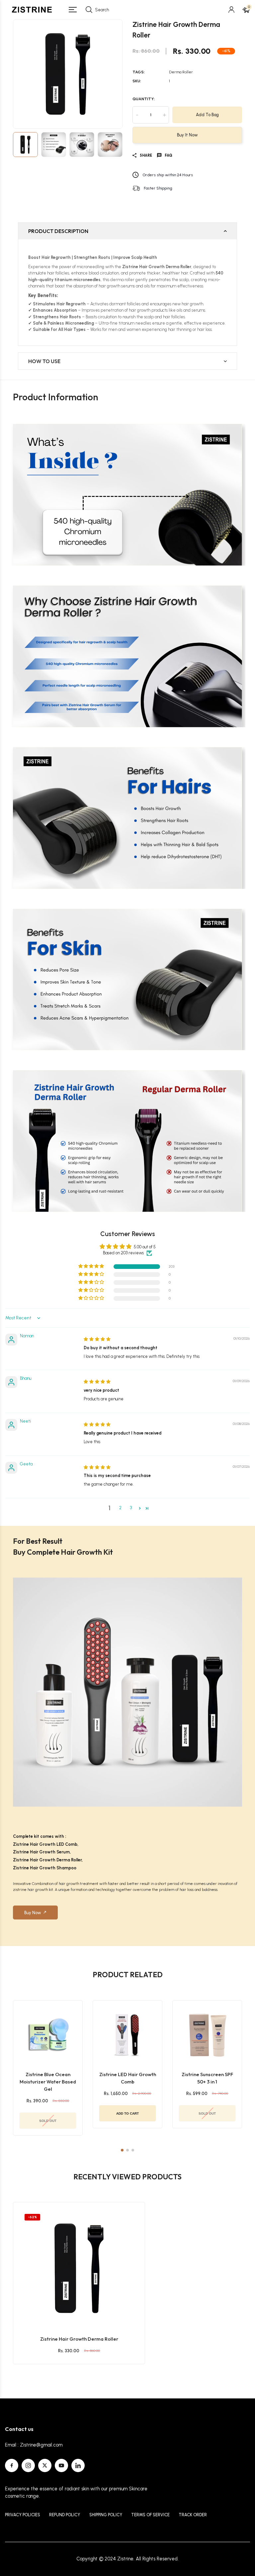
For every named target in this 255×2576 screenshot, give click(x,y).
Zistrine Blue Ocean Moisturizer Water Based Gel (48, 2082)
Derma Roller (181, 72)
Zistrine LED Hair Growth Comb (128, 2078)
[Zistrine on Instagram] (28, 2465)
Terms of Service (150, 2515)
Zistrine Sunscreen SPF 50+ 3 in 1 (207, 2078)
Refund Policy (65, 2515)
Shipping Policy (106, 2515)
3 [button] (131, 1508)
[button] (92, 1266)
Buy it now (187, 135)
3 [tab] (133, 2150)
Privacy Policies (23, 2515)
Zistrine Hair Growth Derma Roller (79, 2339)
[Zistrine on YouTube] (61, 2465)
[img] (97, 1339)
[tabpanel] (48, 2068)
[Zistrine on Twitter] (45, 2465)
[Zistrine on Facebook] (12, 2465)
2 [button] (120, 1508)
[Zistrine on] (78, 2465)
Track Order (193, 2515)
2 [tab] (127, 2150)
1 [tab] (122, 2150)
